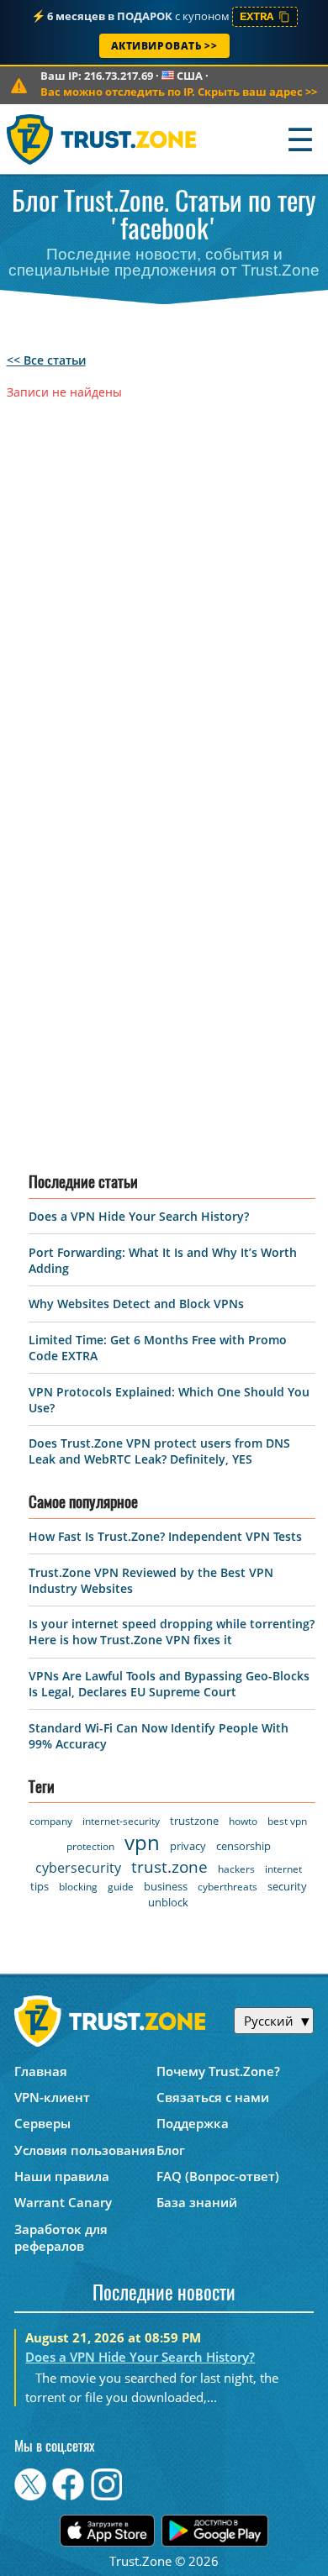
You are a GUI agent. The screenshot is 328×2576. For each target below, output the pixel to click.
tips (40, 1886)
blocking (78, 1887)
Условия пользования (85, 2150)
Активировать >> (164, 46)
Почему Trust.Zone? (218, 2071)
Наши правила (62, 2176)
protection (90, 1846)
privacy (188, 1846)
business (166, 1886)
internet (283, 1869)
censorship (243, 1846)
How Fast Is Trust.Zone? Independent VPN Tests (165, 1536)
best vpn (287, 1821)
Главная (41, 2071)
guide (121, 1887)
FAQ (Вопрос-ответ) (218, 2176)
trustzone (194, 1821)
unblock (168, 1902)
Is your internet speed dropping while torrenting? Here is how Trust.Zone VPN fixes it (172, 1632)
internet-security (121, 1821)
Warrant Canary (63, 2202)
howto (243, 1821)
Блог (171, 2150)
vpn (142, 1842)
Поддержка (193, 2123)
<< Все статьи (46, 360)
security (287, 1886)
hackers (236, 1869)
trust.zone (169, 1867)
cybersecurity (78, 1868)
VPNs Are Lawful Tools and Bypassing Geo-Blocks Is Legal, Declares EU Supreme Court (169, 1684)
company (51, 1821)
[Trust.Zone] (102, 139)
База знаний (197, 2202)
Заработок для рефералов (61, 2237)
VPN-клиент (52, 2097)
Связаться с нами (213, 2097)
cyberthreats (227, 1887)
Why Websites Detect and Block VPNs (136, 1304)
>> (179, 92)
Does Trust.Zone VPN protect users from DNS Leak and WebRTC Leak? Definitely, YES (159, 1451)
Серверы (42, 2123)
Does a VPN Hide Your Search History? (139, 1216)
